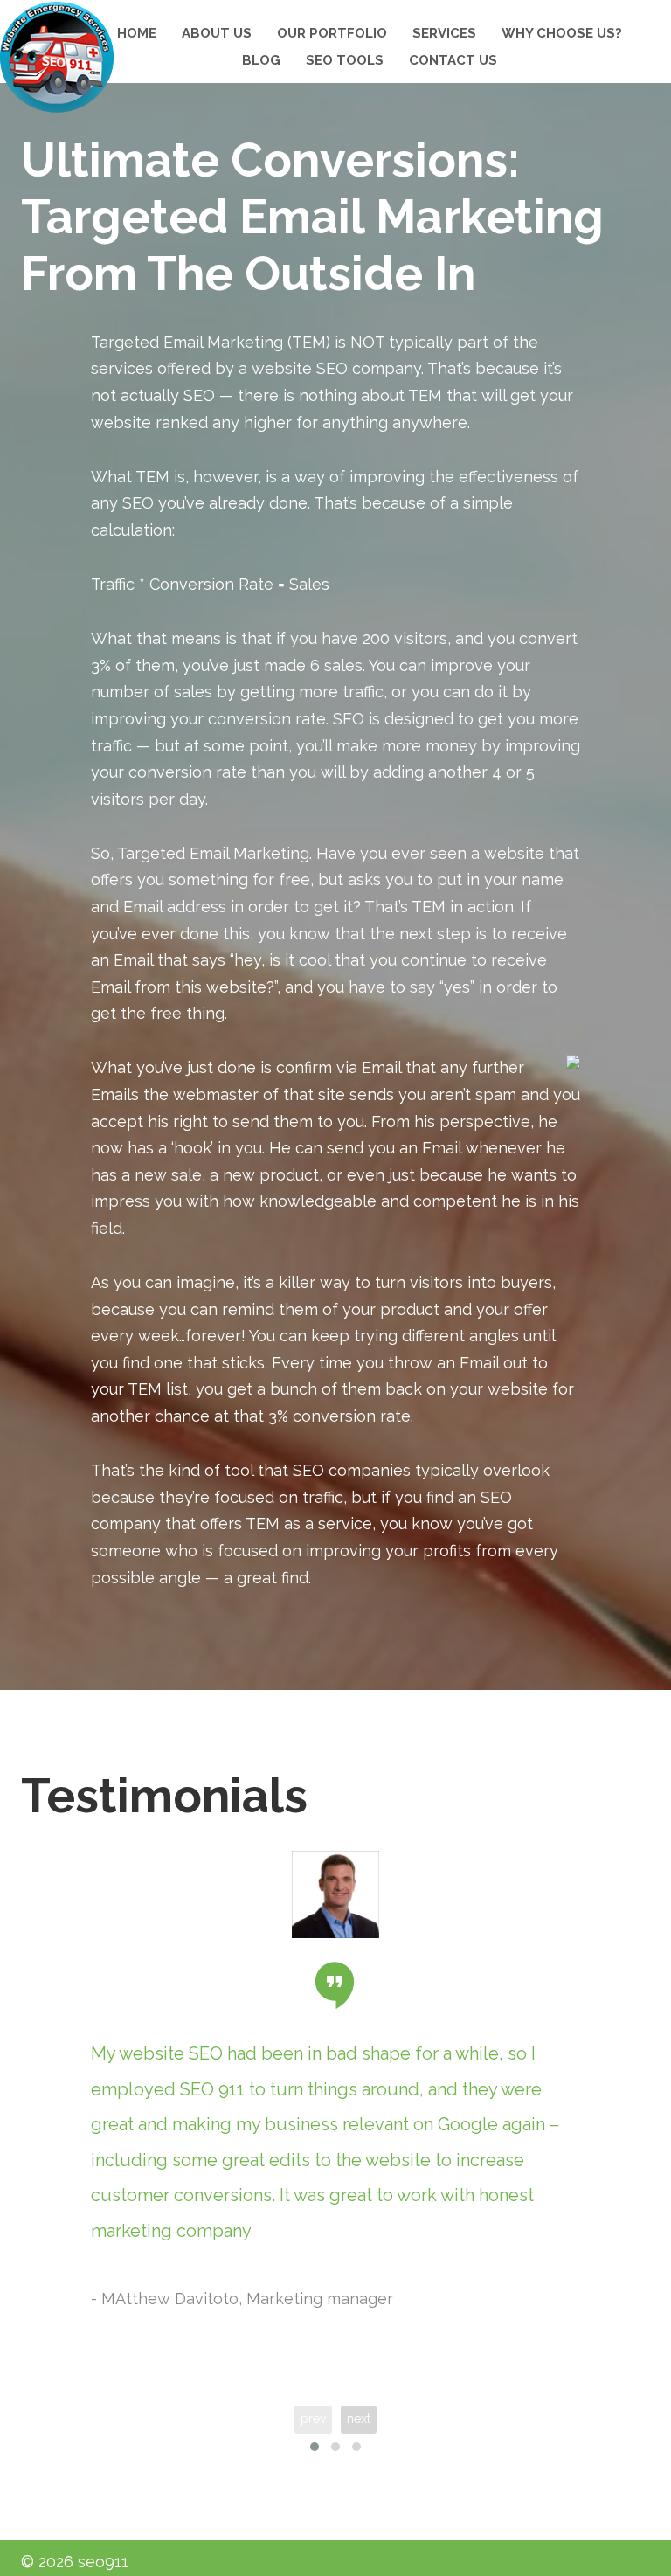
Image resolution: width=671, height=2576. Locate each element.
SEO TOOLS (345, 60)
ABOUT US (217, 33)
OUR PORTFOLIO (332, 33)
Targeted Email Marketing (187, 342)
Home (137, 33)
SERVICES (444, 33)
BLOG (261, 60)
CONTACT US (453, 60)
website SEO (300, 368)
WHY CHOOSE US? (562, 33)
